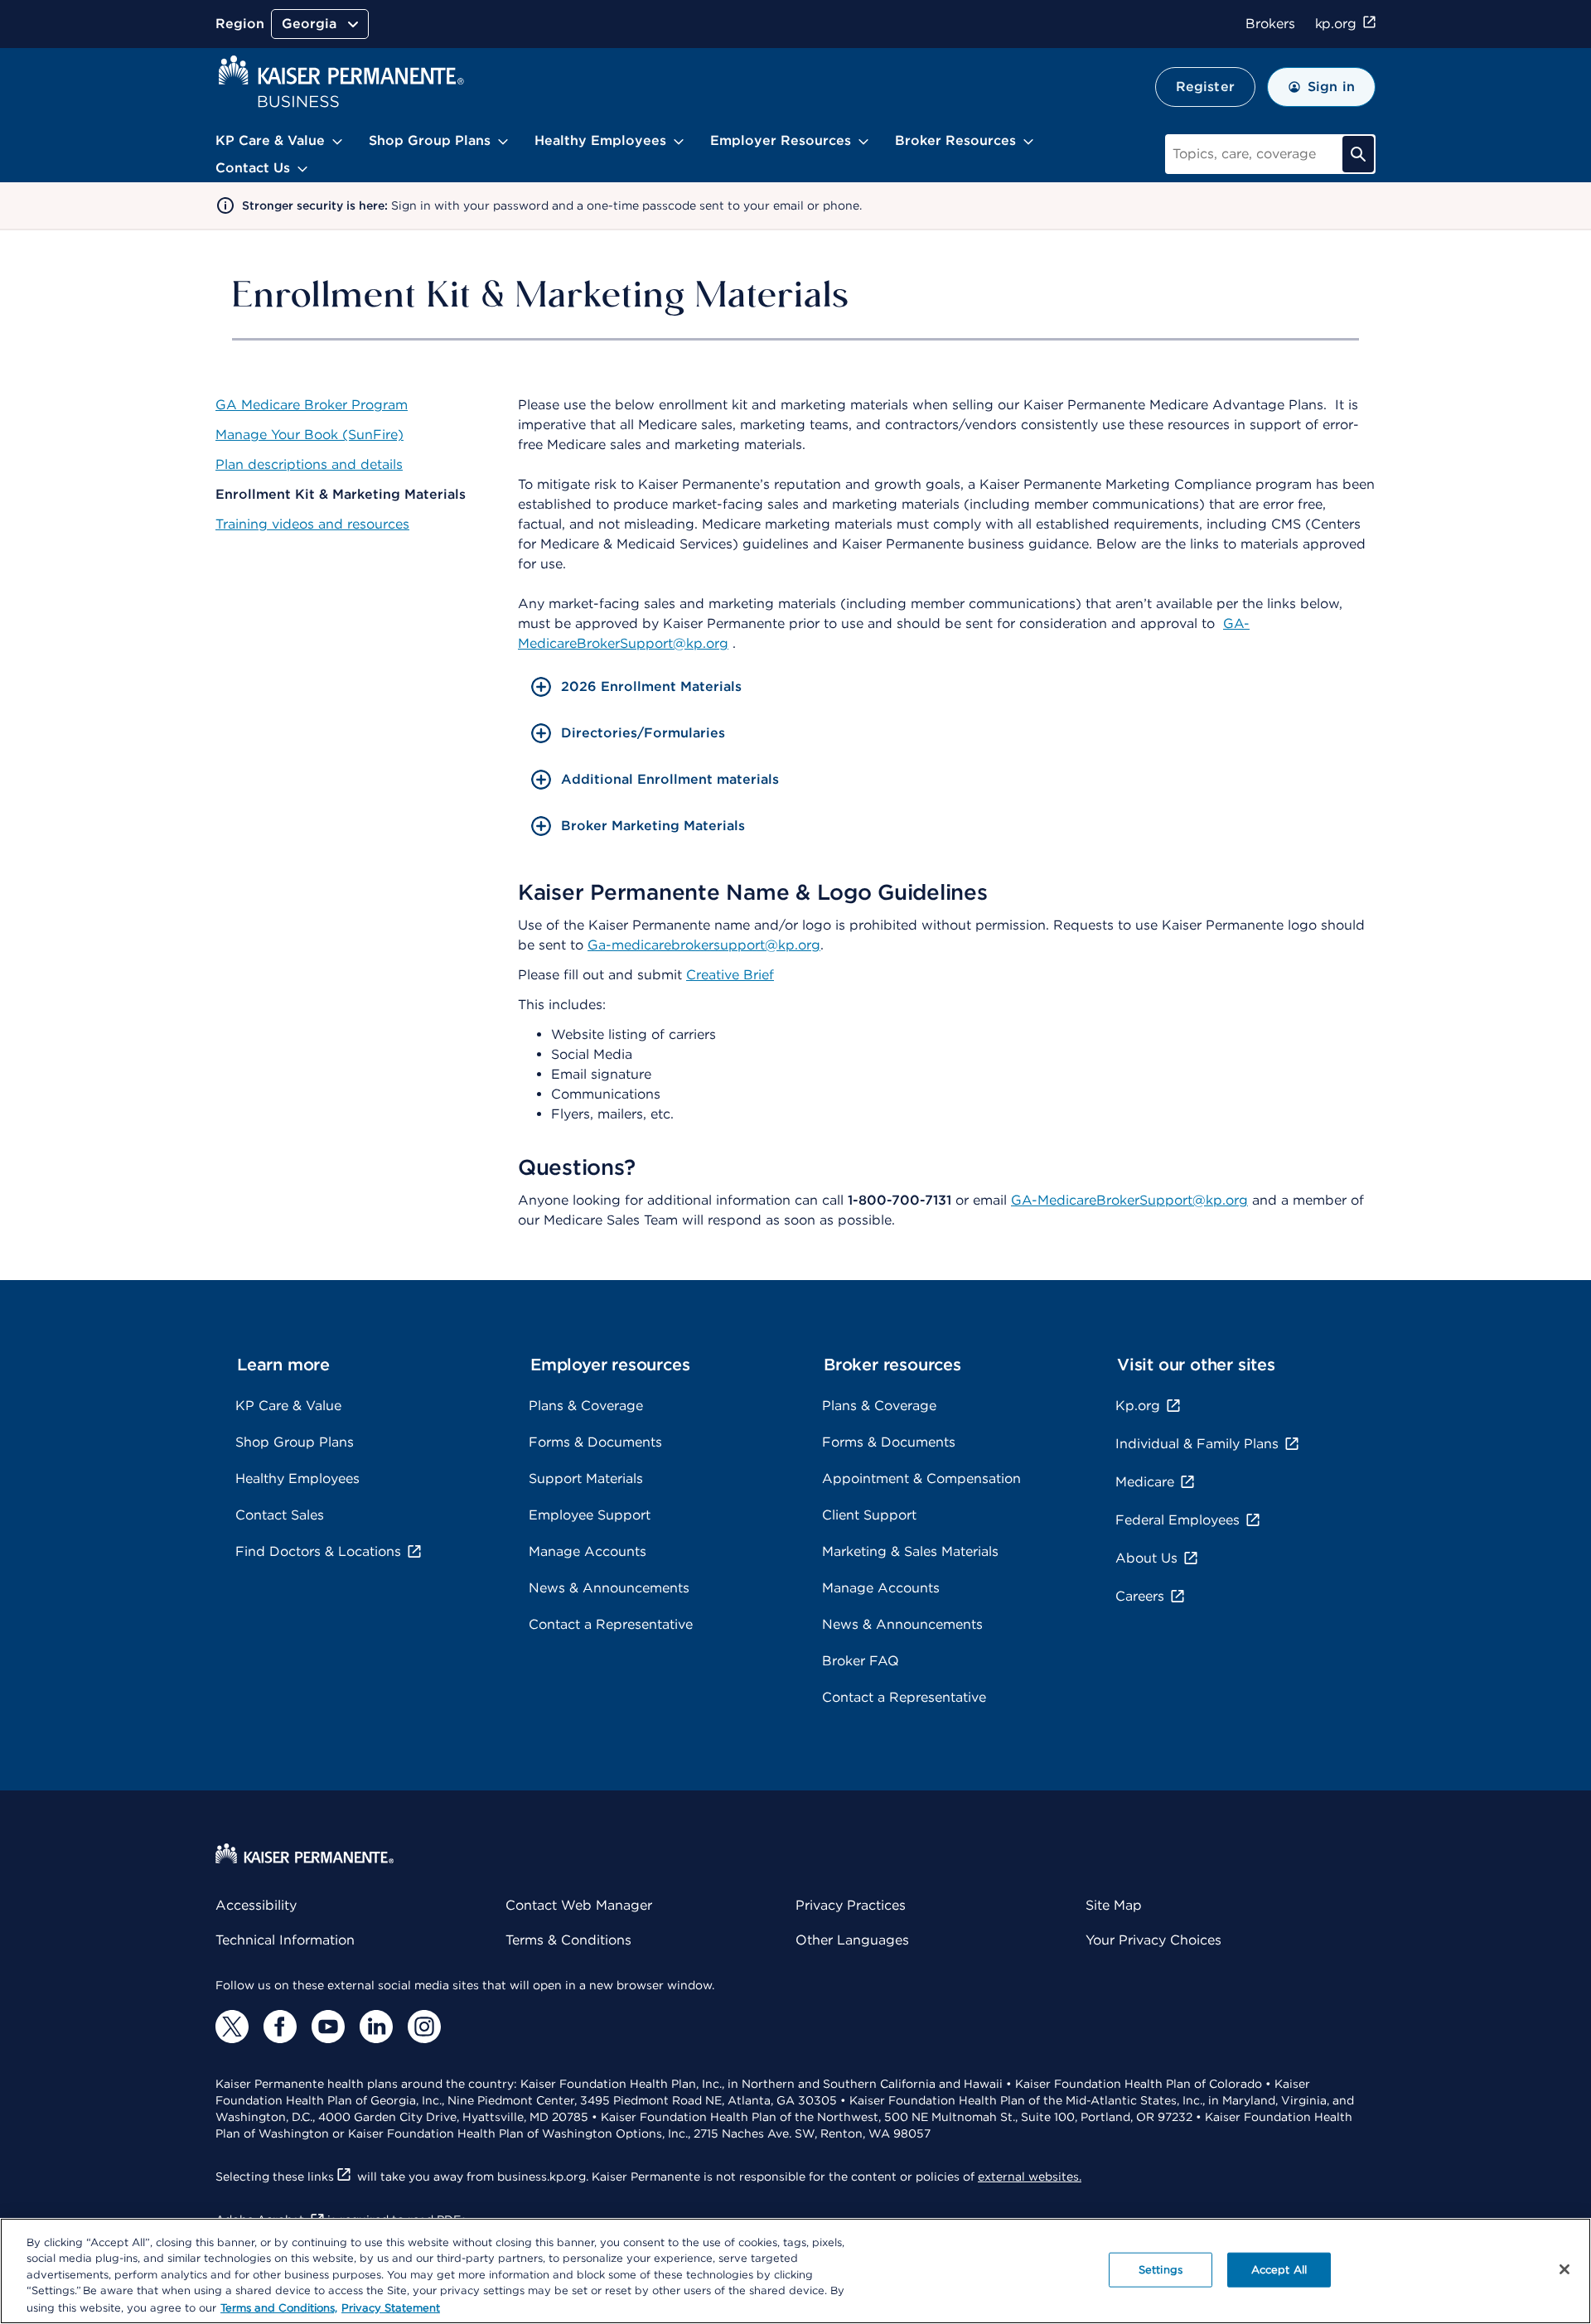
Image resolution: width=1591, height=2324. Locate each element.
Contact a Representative (611, 1624)
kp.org (1336, 24)
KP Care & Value (288, 1406)
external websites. (1030, 2177)
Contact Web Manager (579, 1905)
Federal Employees (1178, 1520)
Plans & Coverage (586, 1406)
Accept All (1279, 2270)
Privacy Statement (391, 2307)
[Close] (1564, 2269)
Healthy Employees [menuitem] (600, 140)
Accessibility (256, 1905)
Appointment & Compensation (921, 1478)
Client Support (869, 1515)
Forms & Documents (595, 1442)
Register (1205, 87)
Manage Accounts (588, 1551)
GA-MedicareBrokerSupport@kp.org (1129, 1200)
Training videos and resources (312, 524)
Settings (1161, 2270)
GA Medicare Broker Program (312, 405)
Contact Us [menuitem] (253, 168)
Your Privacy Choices (1153, 1940)
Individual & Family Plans (1197, 1444)
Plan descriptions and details (309, 464)
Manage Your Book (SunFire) (309, 435)
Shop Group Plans (295, 1442)
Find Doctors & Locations (318, 1551)
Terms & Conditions (568, 1940)
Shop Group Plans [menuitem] (430, 140)
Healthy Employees (297, 1478)
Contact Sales (280, 1515)
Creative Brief (730, 975)
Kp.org (1138, 1406)
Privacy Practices (851, 1905)
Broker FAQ (861, 1661)
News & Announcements (609, 1588)
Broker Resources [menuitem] (955, 140)
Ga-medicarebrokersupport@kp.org (704, 945)
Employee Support (590, 1515)
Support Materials (586, 1478)
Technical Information (285, 1940)
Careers (1140, 1596)
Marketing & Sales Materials (910, 1551)
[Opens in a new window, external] (232, 2027)
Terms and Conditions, (279, 2307)
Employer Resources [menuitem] (781, 140)
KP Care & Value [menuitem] (270, 140)
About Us (1146, 1558)
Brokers (1270, 24)
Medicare (1145, 1482)
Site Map (1114, 1905)
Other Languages (852, 1940)
